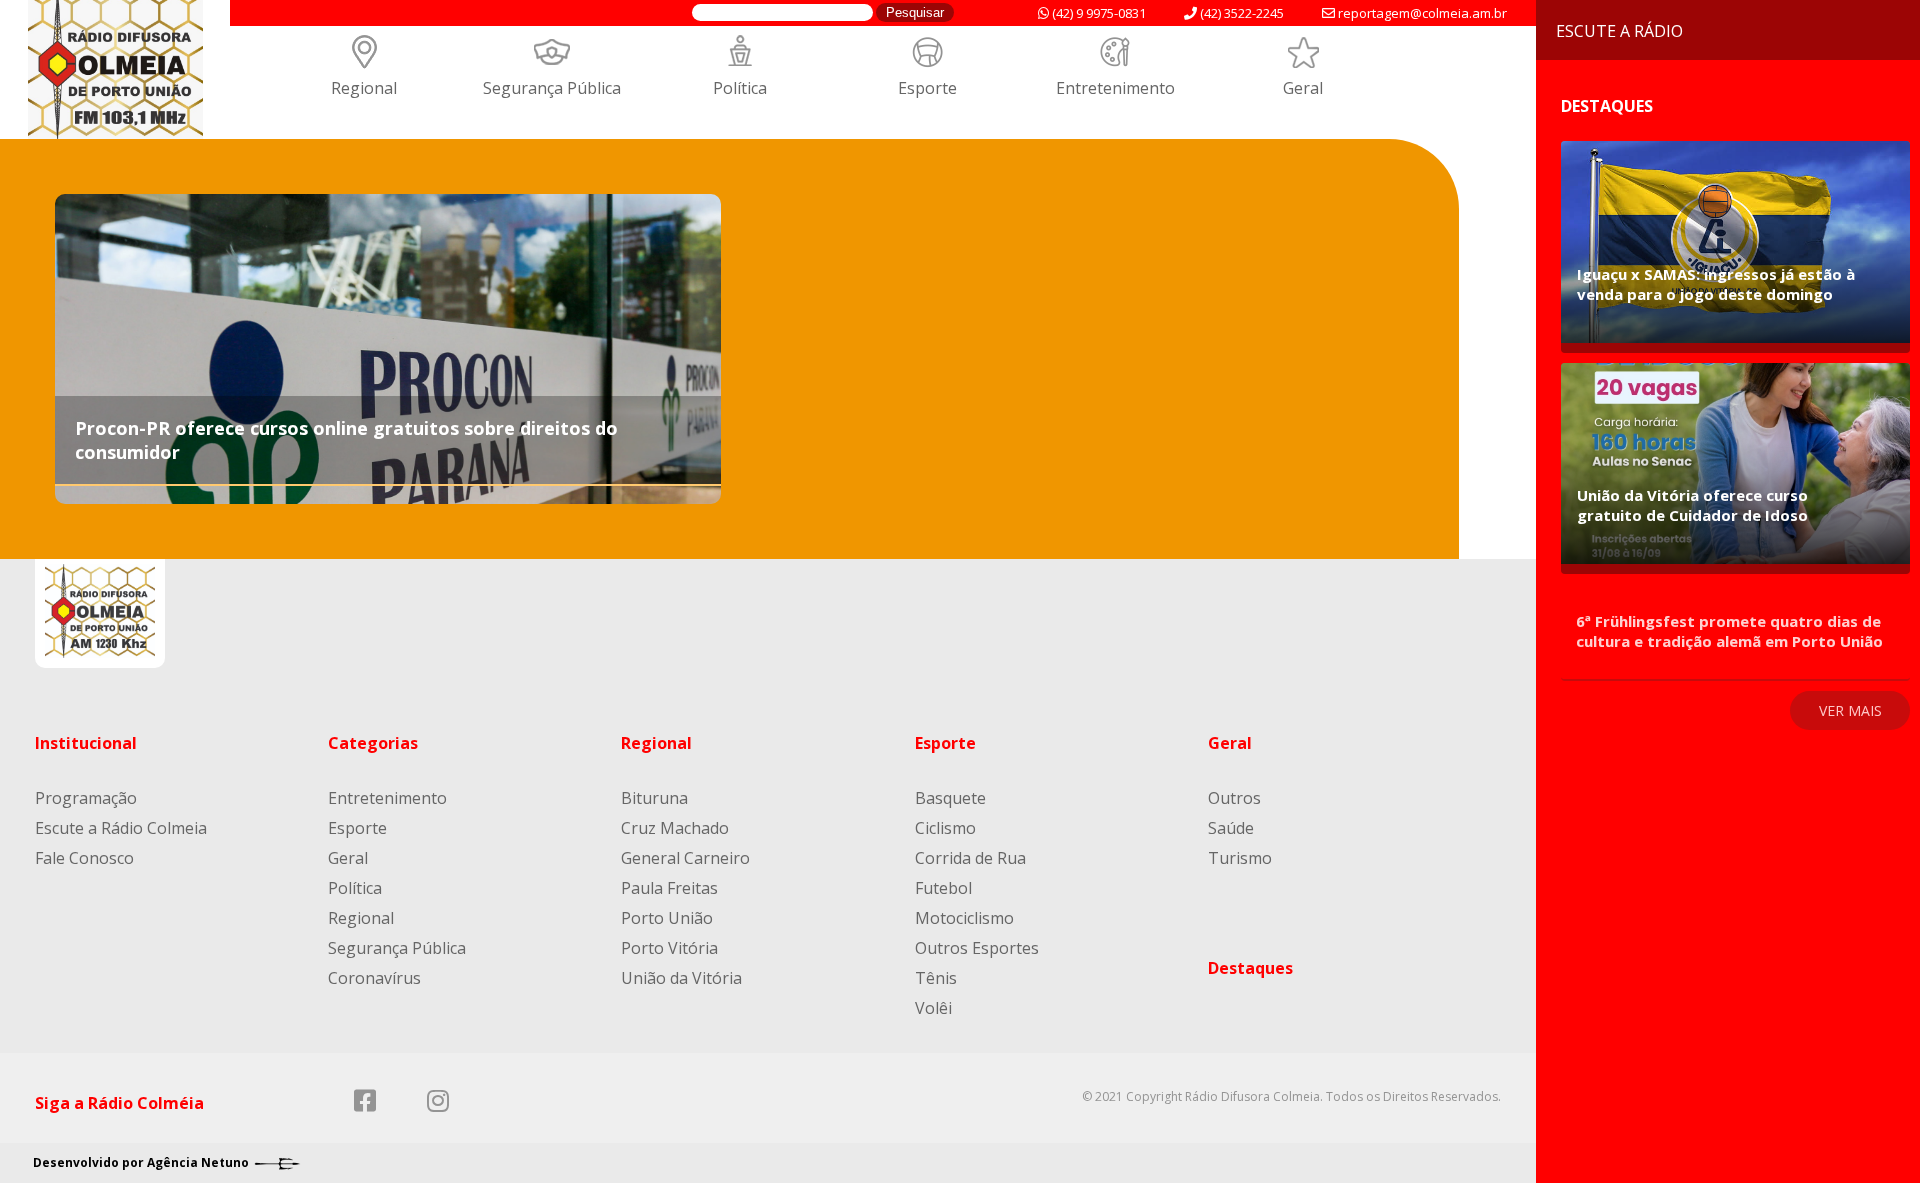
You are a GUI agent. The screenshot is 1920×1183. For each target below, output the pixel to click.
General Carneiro (685, 858)
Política (740, 88)
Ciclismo (945, 828)
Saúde (1231, 828)
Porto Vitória (669, 948)
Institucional (86, 743)
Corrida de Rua (970, 858)
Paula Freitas (669, 888)
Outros (1234, 798)
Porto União (667, 918)
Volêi (933, 1008)
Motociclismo (964, 918)
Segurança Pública (552, 88)
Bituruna (654, 798)
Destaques (1250, 968)
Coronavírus (374, 978)
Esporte (927, 88)
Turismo (1240, 858)
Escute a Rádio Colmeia (121, 828)
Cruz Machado (675, 828)
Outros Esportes (977, 948)
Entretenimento (1115, 88)
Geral (1303, 88)
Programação (86, 798)
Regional (364, 88)
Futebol (943, 888)
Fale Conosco (84, 858)
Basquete (950, 798)
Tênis (936, 978)
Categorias (373, 743)
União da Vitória (681, 978)
